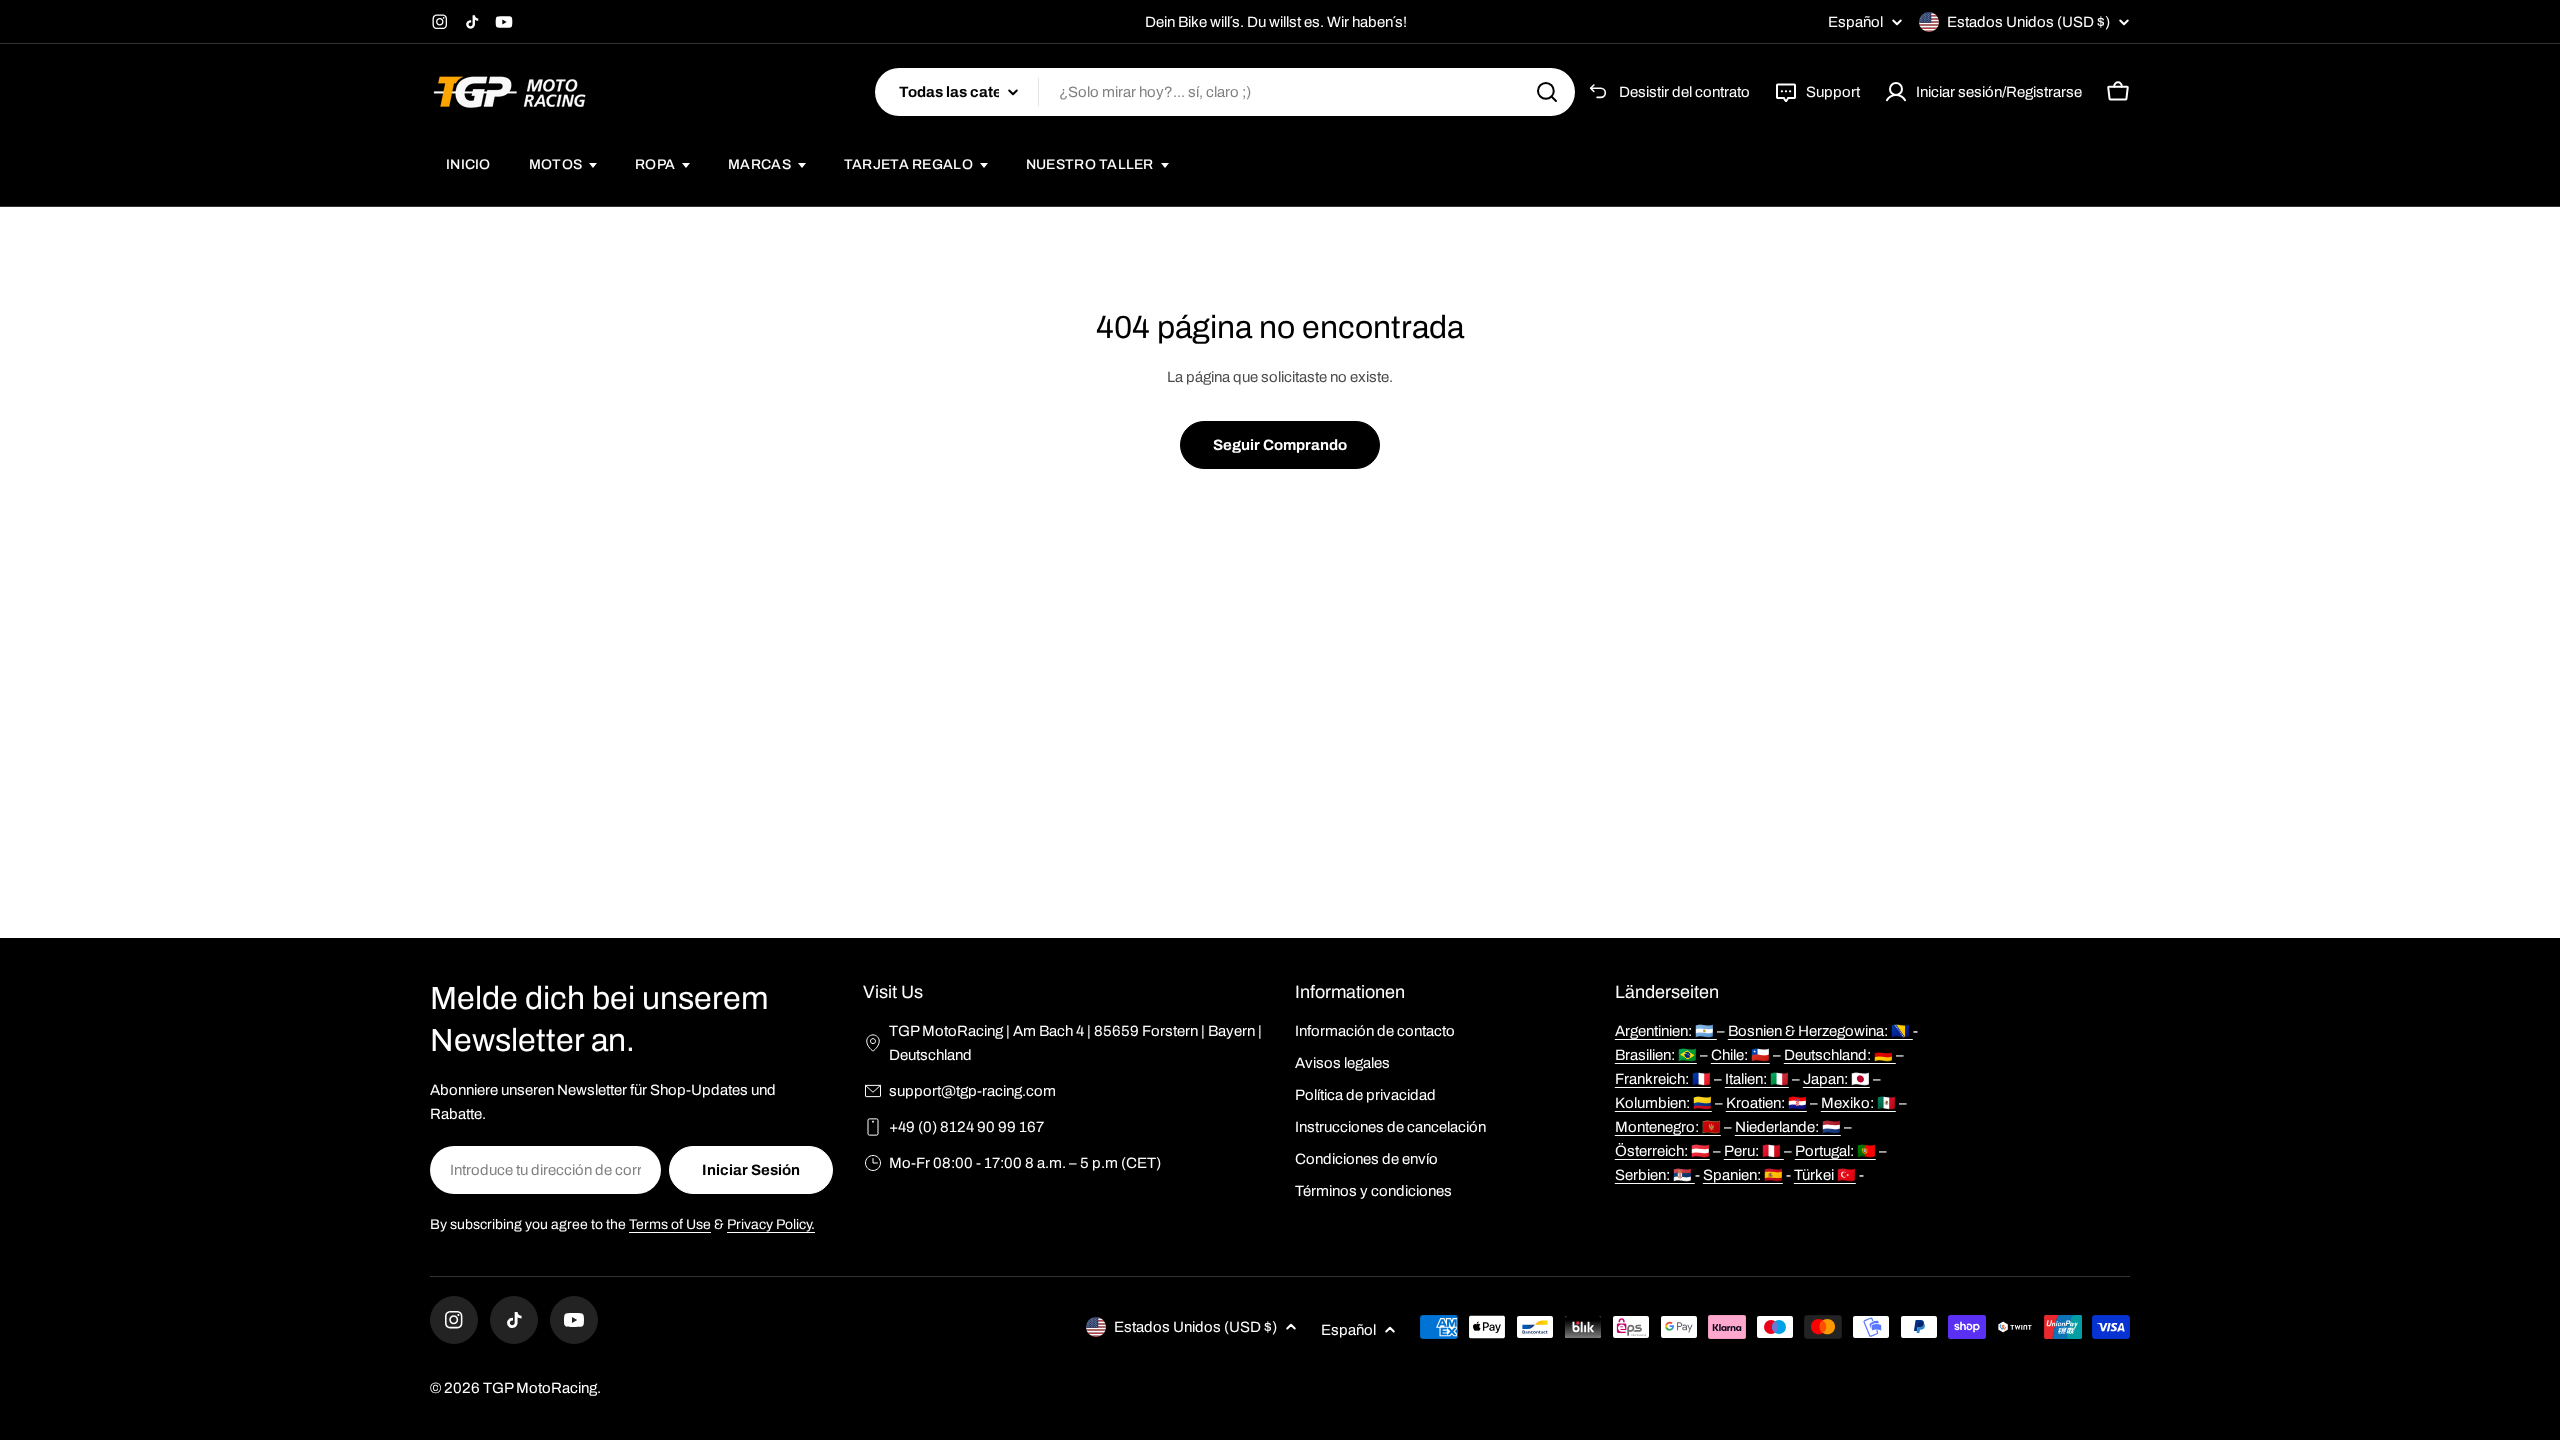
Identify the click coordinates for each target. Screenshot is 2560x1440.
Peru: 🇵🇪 (1754, 1151)
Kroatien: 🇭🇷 (1766, 1103)
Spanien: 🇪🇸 (1743, 1175)
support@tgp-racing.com (972, 1091)
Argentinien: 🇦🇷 (1666, 1031)
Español (1855, 22)
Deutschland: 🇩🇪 (1840, 1055)
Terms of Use (670, 1224)
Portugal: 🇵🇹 (1835, 1151)
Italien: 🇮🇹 (1757, 1079)
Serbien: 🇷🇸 (1655, 1175)
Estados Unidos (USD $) (2028, 22)
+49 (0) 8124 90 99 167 (966, 1127)
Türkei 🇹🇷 (1825, 1175)
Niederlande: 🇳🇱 (1788, 1127)
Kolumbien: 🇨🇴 (1663, 1103)
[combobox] (1225, 92)
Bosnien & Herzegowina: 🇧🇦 (1820, 1031)
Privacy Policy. (771, 1224)
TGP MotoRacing (540, 1388)
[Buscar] (1547, 92)
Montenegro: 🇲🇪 (1668, 1127)
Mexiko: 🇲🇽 (1858, 1103)
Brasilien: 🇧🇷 (1656, 1055)
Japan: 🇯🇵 (1836, 1079)
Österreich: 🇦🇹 (1662, 1151)
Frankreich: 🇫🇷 (1663, 1079)
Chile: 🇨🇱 (1740, 1055)
